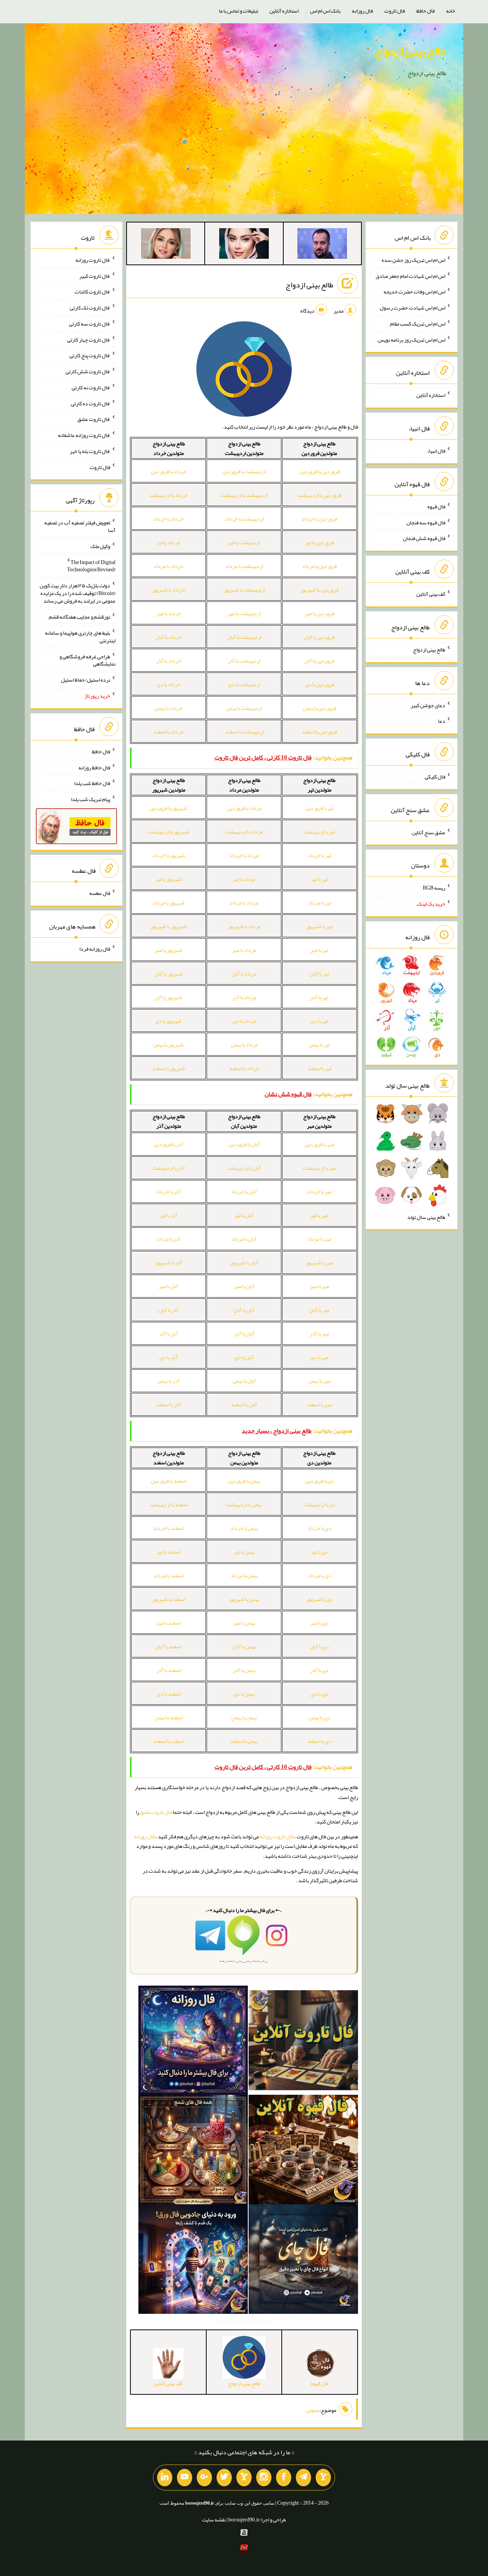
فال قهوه (436, 506)
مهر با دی (319, 1357)
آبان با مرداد (244, 1239)
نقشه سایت (214, 2520)
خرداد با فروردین (169, 471)
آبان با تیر (244, 1215)
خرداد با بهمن (169, 708)
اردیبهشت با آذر (244, 661)
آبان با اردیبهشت (244, 1168)
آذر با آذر (169, 1333)
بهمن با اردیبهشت (244, 1504)
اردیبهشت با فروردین (244, 471)
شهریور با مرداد (169, 903)
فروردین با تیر (319, 542)
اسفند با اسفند (169, 1741)
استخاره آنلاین (284, 11)
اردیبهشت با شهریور (244, 590)
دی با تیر (319, 1552)
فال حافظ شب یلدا (92, 783)
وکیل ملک (100, 546)
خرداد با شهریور (169, 590)
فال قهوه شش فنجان (424, 538)
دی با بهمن (319, 1717)
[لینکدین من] (165, 2478)
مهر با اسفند (319, 1404)
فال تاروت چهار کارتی (89, 339)
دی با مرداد (319, 1575)
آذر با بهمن (169, 1381)
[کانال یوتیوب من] (185, 2478)
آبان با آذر (244, 1333)
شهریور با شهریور (169, 926)
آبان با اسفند (244, 1404)
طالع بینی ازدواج (410, 51)
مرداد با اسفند (244, 1068)
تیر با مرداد (319, 903)
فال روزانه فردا (95, 949)
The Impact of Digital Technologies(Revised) (91, 566)
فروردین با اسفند (319, 732)
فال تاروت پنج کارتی (90, 355)
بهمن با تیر (244, 1552)
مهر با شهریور (319, 1262)
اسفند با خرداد (169, 1528)
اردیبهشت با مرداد (244, 566)
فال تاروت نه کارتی (91, 387)
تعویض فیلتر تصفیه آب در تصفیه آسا (80, 526)
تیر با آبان (319, 974)
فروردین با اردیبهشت (319, 495)
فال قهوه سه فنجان (426, 522)
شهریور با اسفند (169, 1068)
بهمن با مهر (244, 1623)
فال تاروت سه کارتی (90, 324)
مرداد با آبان (244, 974)
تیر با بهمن (319, 1045)
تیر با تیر (319, 879)
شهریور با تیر (169, 879)
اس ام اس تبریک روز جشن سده (413, 260)
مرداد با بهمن (244, 1045)
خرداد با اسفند (169, 732)
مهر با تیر (319, 1215)
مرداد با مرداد (244, 903)
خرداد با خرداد (169, 519)
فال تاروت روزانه (277, 1836)
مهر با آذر (319, 1333)
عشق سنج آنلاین (429, 832)
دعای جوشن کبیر (428, 705)
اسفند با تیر (169, 1552)
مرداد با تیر (244, 879)
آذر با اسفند (169, 1404)
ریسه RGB (434, 888)
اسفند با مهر (169, 1623)
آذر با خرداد (169, 1191)
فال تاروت (395, 11)
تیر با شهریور (319, 926)
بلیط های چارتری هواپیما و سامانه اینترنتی (80, 637)
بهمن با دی (244, 1694)
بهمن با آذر (244, 1670)
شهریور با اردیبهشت (169, 832)
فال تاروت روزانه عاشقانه (84, 435)
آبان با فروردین (244, 1144)
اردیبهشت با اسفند (244, 732)
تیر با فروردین (319, 808)
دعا (442, 721)
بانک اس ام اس (325, 11)
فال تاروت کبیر (95, 276)
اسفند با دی (169, 1694)
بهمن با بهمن (244, 1717)
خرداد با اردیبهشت (169, 495)
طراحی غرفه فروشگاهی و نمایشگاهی (87, 660)
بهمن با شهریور (244, 1599)
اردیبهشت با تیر (244, 542)
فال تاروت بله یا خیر (90, 451)
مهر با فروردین (319, 1144)
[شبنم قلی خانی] (166, 245)
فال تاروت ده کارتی (91, 403)
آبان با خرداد (244, 1191)
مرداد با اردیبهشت (244, 832)
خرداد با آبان (169, 637)
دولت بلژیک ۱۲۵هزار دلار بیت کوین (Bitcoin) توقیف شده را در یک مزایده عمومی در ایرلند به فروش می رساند (78, 593)
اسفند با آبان (169, 1646)
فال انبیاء (436, 451)
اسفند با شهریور (169, 1599)
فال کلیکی (435, 777)
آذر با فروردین (169, 1144)
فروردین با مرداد (319, 566)
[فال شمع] (193, 2151)
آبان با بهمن (244, 1381)
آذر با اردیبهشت (169, 1168)
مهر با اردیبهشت (319, 1168)
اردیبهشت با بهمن (244, 708)
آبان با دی (244, 1357)
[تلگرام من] (303, 2478)
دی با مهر (319, 1623)
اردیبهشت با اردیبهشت (244, 495)
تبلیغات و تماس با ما (238, 11)
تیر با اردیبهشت (319, 832)
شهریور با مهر (169, 950)
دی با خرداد (319, 1528)
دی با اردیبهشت (319, 1504)
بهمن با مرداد (244, 1575)
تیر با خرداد (319, 855)
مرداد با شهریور (244, 926)
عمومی (313, 2410)
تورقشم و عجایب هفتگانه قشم (79, 617)
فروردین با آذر (319, 661)
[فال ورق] (193, 2261)
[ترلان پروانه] (244, 245)
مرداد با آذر (244, 997)
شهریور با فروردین (169, 808)
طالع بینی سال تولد (426, 1217)
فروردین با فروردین (319, 471)
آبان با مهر (244, 1286)
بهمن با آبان (244, 1646)
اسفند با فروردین (169, 1481)
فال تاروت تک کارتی (90, 308)
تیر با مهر (319, 950)
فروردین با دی (319, 684)
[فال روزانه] (193, 2042)
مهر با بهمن (319, 1381)
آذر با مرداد (169, 1239)
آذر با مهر (169, 1286)
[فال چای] (303, 2261)
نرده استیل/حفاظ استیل (86, 680)
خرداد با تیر (169, 542)
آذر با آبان (169, 1310)
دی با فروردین (319, 1481)
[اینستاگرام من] (264, 2478)
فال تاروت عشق (156, 1812)
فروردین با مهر (319, 613)
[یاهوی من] (323, 2478)
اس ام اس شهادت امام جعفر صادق (410, 276)
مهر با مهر (319, 1286)
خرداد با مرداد (169, 566)
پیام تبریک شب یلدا (91, 799)
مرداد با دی (244, 1021)
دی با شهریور (319, 1599)
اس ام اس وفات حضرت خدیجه (414, 292)
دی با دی (319, 1694)
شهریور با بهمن (169, 1045)
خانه (451, 11)
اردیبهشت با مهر (244, 613)
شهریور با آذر (169, 997)
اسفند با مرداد (169, 1575)
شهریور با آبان (169, 974)
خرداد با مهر (169, 613)
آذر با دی (169, 1357)
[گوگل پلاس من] (204, 2478)
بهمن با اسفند (244, 1741)
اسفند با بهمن (169, 1717)
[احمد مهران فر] (322, 245)
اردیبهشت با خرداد (244, 519)
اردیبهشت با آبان (244, 637)
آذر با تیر (169, 1215)
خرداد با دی (169, 684)
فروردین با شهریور (319, 590)
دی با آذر (319, 1670)
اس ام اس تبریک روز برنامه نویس (412, 339)
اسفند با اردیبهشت (169, 1504)
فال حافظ (425, 11)
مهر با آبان (319, 1310)
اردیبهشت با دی (244, 684)
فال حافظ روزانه (94, 767)
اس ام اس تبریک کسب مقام (418, 324)
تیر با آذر (319, 997)
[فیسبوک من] (284, 2478)
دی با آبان (319, 1646)
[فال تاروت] (303, 2042)
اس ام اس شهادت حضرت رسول (413, 308)
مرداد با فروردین (244, 808)
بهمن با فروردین (244, 1481)
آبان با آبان (244, 1310)
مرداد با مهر (244, 950)
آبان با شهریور (244, 1262)
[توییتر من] (224, 2478)
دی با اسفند (319, 1741)
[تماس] (244, 2478)
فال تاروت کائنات (92, 292)
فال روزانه (362, 11)
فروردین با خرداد (319, 519)
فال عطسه (100, 893)
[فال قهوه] (303, 2151)
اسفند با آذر (169, 1670)
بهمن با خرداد (244, 1528)
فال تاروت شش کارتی (88, 371)
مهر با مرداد (319, 1239)
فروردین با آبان (319, 637)
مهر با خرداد (319, 1191)
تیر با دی (319, 1021)
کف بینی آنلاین (431, 594)
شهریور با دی (169, 1021)
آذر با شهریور (169, 1262)
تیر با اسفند (319, 1068)
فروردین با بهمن (319, 708)
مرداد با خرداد (244, 855)
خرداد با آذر (169, 661)
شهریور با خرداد (169, 855)
